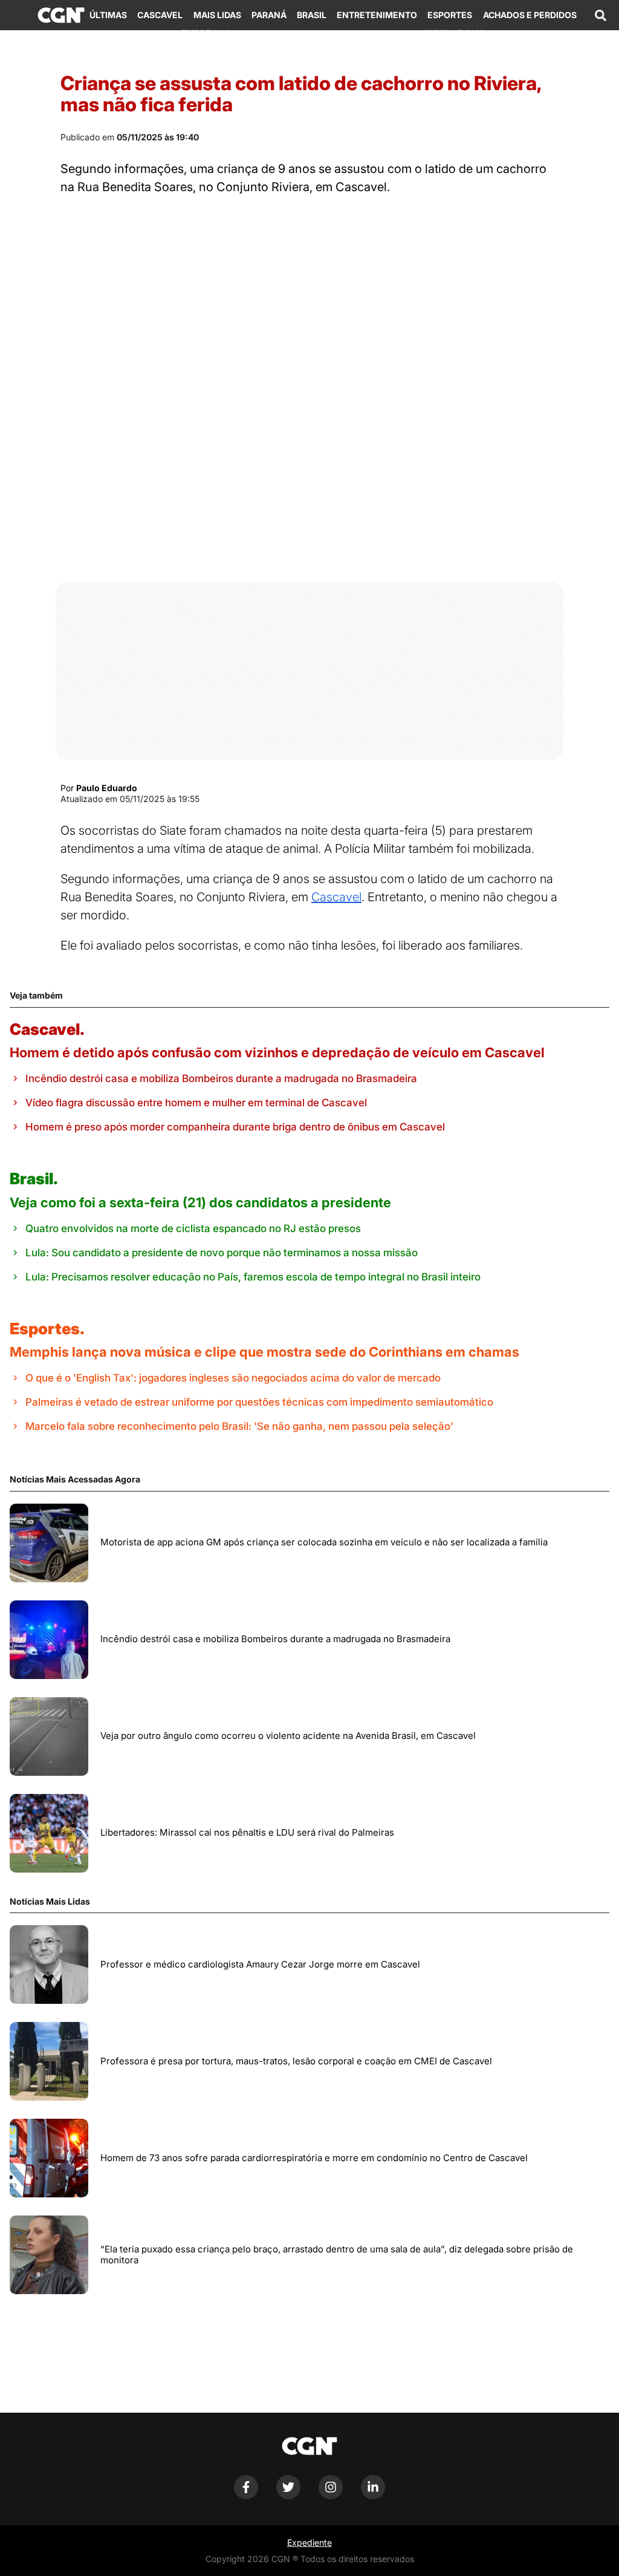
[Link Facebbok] (246, 2496)
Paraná (269, 15)
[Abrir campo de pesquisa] (600, 15)
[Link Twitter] (288, 2496)
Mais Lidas (217, 15)
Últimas (108, 15)
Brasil (312, 15)
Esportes (450, 15)
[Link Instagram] (331, 2496)
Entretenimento (377, 15)
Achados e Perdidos (530, 15)
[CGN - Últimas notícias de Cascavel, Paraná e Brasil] (61, 15)
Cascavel (160, 15)
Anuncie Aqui (454, 33)
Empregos (206, 33)
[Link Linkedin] (373, 2496)
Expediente (309, 2542)
